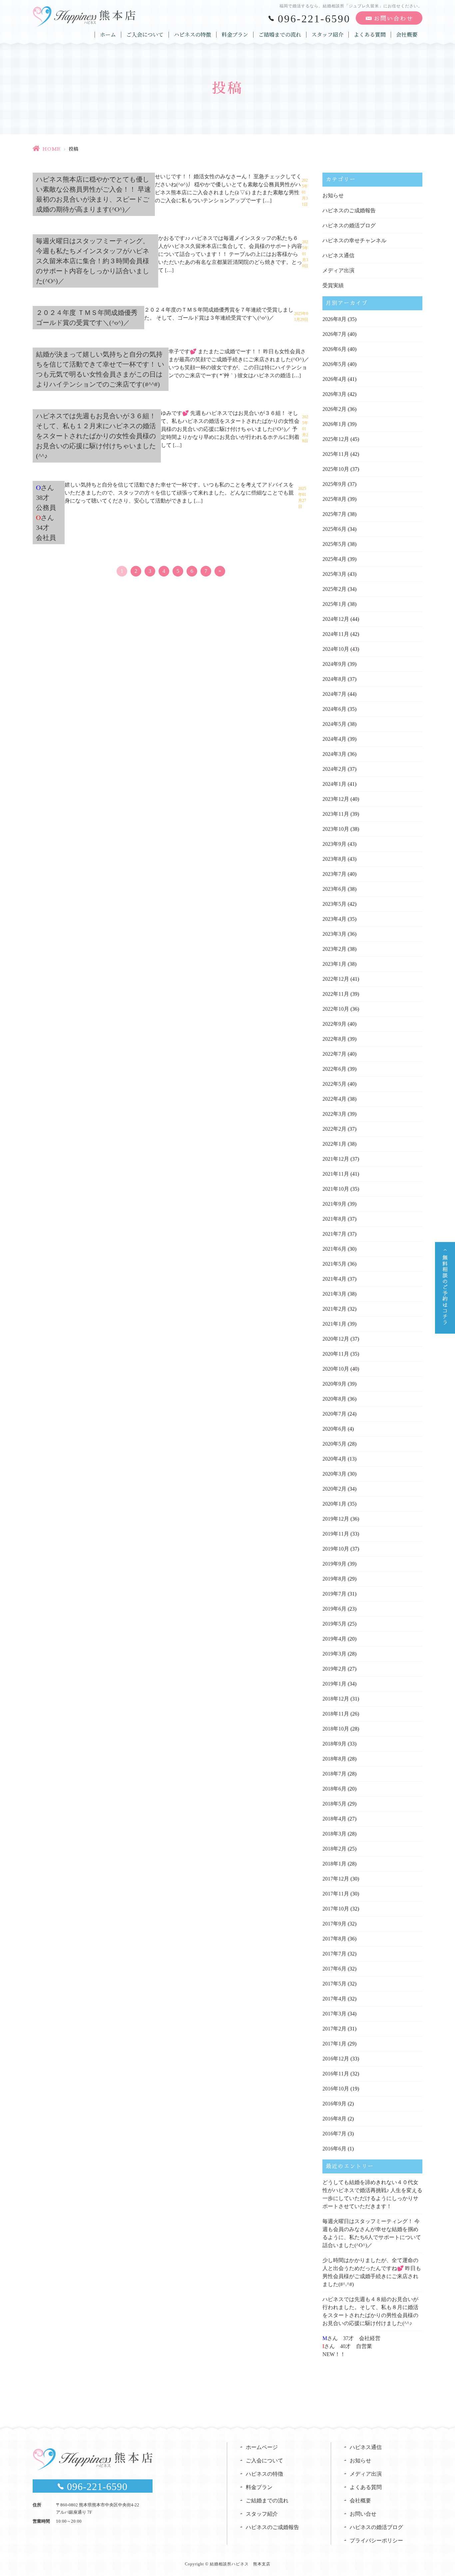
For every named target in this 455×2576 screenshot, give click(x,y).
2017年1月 (334, 2044)
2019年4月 (334, 1639)
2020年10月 (336, 1369)
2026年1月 (334, 424)
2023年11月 (336, 814)
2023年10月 (336, 829)
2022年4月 (334, 1099)
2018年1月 (334, 1864)
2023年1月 (334, 964)
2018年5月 (334, 1804)
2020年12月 (336, 1339)
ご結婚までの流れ (280, 35)
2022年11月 (336, 994)
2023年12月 (336, 799)
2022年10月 (336, 1009)
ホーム (108, 35)
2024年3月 (334, 754)
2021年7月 (334, 1234)
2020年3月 (334, 1474)
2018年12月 (336, 1699)
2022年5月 (334, 1084)
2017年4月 (334, 1999)
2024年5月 (334, 724)
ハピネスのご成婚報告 (349, 210)
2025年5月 (334, 544)
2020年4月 (334, 1459)
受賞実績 (333, 285)
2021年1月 (334, 1324)
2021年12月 (336, 1159)
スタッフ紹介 (327, 35)
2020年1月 (334, 1504)
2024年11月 (336, 634)
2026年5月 (334, 364)
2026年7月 (334, 334)
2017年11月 (336, 1894)
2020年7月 (334, 1414)
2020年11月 (336, 1354)
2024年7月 (334, 694)
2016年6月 (334, 2149)
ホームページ (262, 2447)
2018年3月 (334, 1834)
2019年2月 (334, 1669)
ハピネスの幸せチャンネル (354, 240)
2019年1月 (334, 1684)
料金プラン (235, 35)
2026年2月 (334, 409)
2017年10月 (336, 1909)
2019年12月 (336, 1519)
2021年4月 (334, 1279)
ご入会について (145, 35)
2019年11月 (336, 1534)
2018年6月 (334, 1789)
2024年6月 (334, 709)
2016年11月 (336, 2074)
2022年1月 (334, 1144)
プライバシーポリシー (376, 2541)
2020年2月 (334, 1489)
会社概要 (407, 35)
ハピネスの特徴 (193, 35)
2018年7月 (334, 1774)
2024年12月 (336, 619)
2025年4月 (334, 559)
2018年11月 (336, 1714)
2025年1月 (334, 604)
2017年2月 (334, 2029)
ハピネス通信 (338, 255)
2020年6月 (334, 1429)
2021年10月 (336, 1189)
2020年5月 (334, 1444)
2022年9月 (334, 1024)
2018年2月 (334, 1849)
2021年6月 (334, 1249)
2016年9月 (334, 2104)
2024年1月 (334, 784)
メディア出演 (338, 270)
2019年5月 (334, 1624)
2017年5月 (334, 1984)
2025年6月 (334, 529)
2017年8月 (334, 1939)
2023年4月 (334, 919)
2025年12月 (336, 439)
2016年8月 (334, 2119)
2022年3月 (334, 1114)
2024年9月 (334, 664)
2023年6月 (334, 889)
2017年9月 (334, 1924)
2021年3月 (334, 1294)
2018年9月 (334, 1744)
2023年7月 (334, 874)
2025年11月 (336, 454)
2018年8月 (334, 1759)
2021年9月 (334, 1204)
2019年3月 (334, 1654)
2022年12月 (336, 979)
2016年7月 (334, 2134)
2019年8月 (334, 1579)
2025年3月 (334, 574)
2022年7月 (334, 1054)
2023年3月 (334, 934)
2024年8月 (334, 679)
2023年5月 (334, 904)
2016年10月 (336, 2089)
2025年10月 (336, 469)
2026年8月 (334, 319)
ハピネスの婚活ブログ (349, 225)
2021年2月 (334, 1309)
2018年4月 (334, 1819)
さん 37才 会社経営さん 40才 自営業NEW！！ (351, 2346)
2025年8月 (334, 499)
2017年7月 (334, 1954)
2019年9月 (334, 1564)
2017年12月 (336, 1879)
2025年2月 (334, 589)
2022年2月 (334, 1129)
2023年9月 (334, 844)
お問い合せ (363, 2514)
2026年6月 (334, 349)
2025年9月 (334, 484)
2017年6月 (334, 1969)
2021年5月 (334, 1264)
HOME (51, 149)
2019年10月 (336, 1549)
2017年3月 (334, 2014)
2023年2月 (334, 949)
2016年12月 (336, 2059)
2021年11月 (336, 1174)
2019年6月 (334, 1609)
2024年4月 (334, 739)
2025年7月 (334, 514)
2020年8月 (334, 1399)
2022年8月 (334, 1039)
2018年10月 (336, 1729)
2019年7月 (334, 1594)
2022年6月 (334, 1069)
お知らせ (333, 195)
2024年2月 (334, 769)
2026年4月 (334, 379)
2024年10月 (336, 649)
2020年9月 (334, 1384)
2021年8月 (334, 1219)
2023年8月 (334, 859)
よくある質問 (370, 35)
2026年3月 (334, 394)
